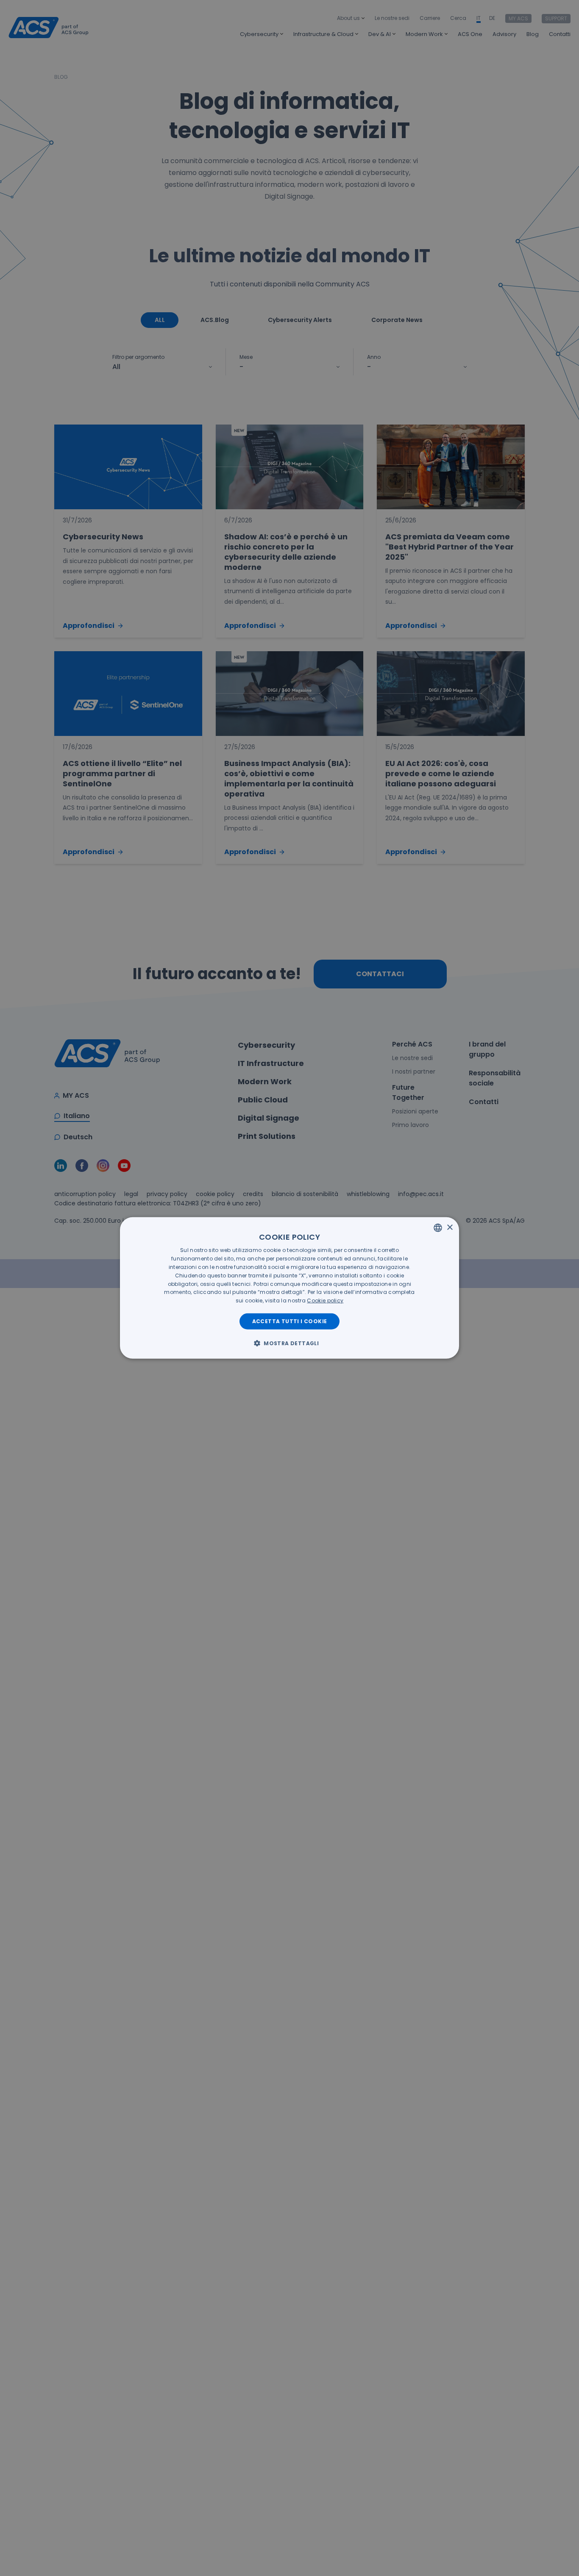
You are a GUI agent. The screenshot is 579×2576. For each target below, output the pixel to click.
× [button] (450, 1227)
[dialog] (289, 1288)
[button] (289, 1343)
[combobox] (438, 1228)
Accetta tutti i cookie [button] (290, 1321)
